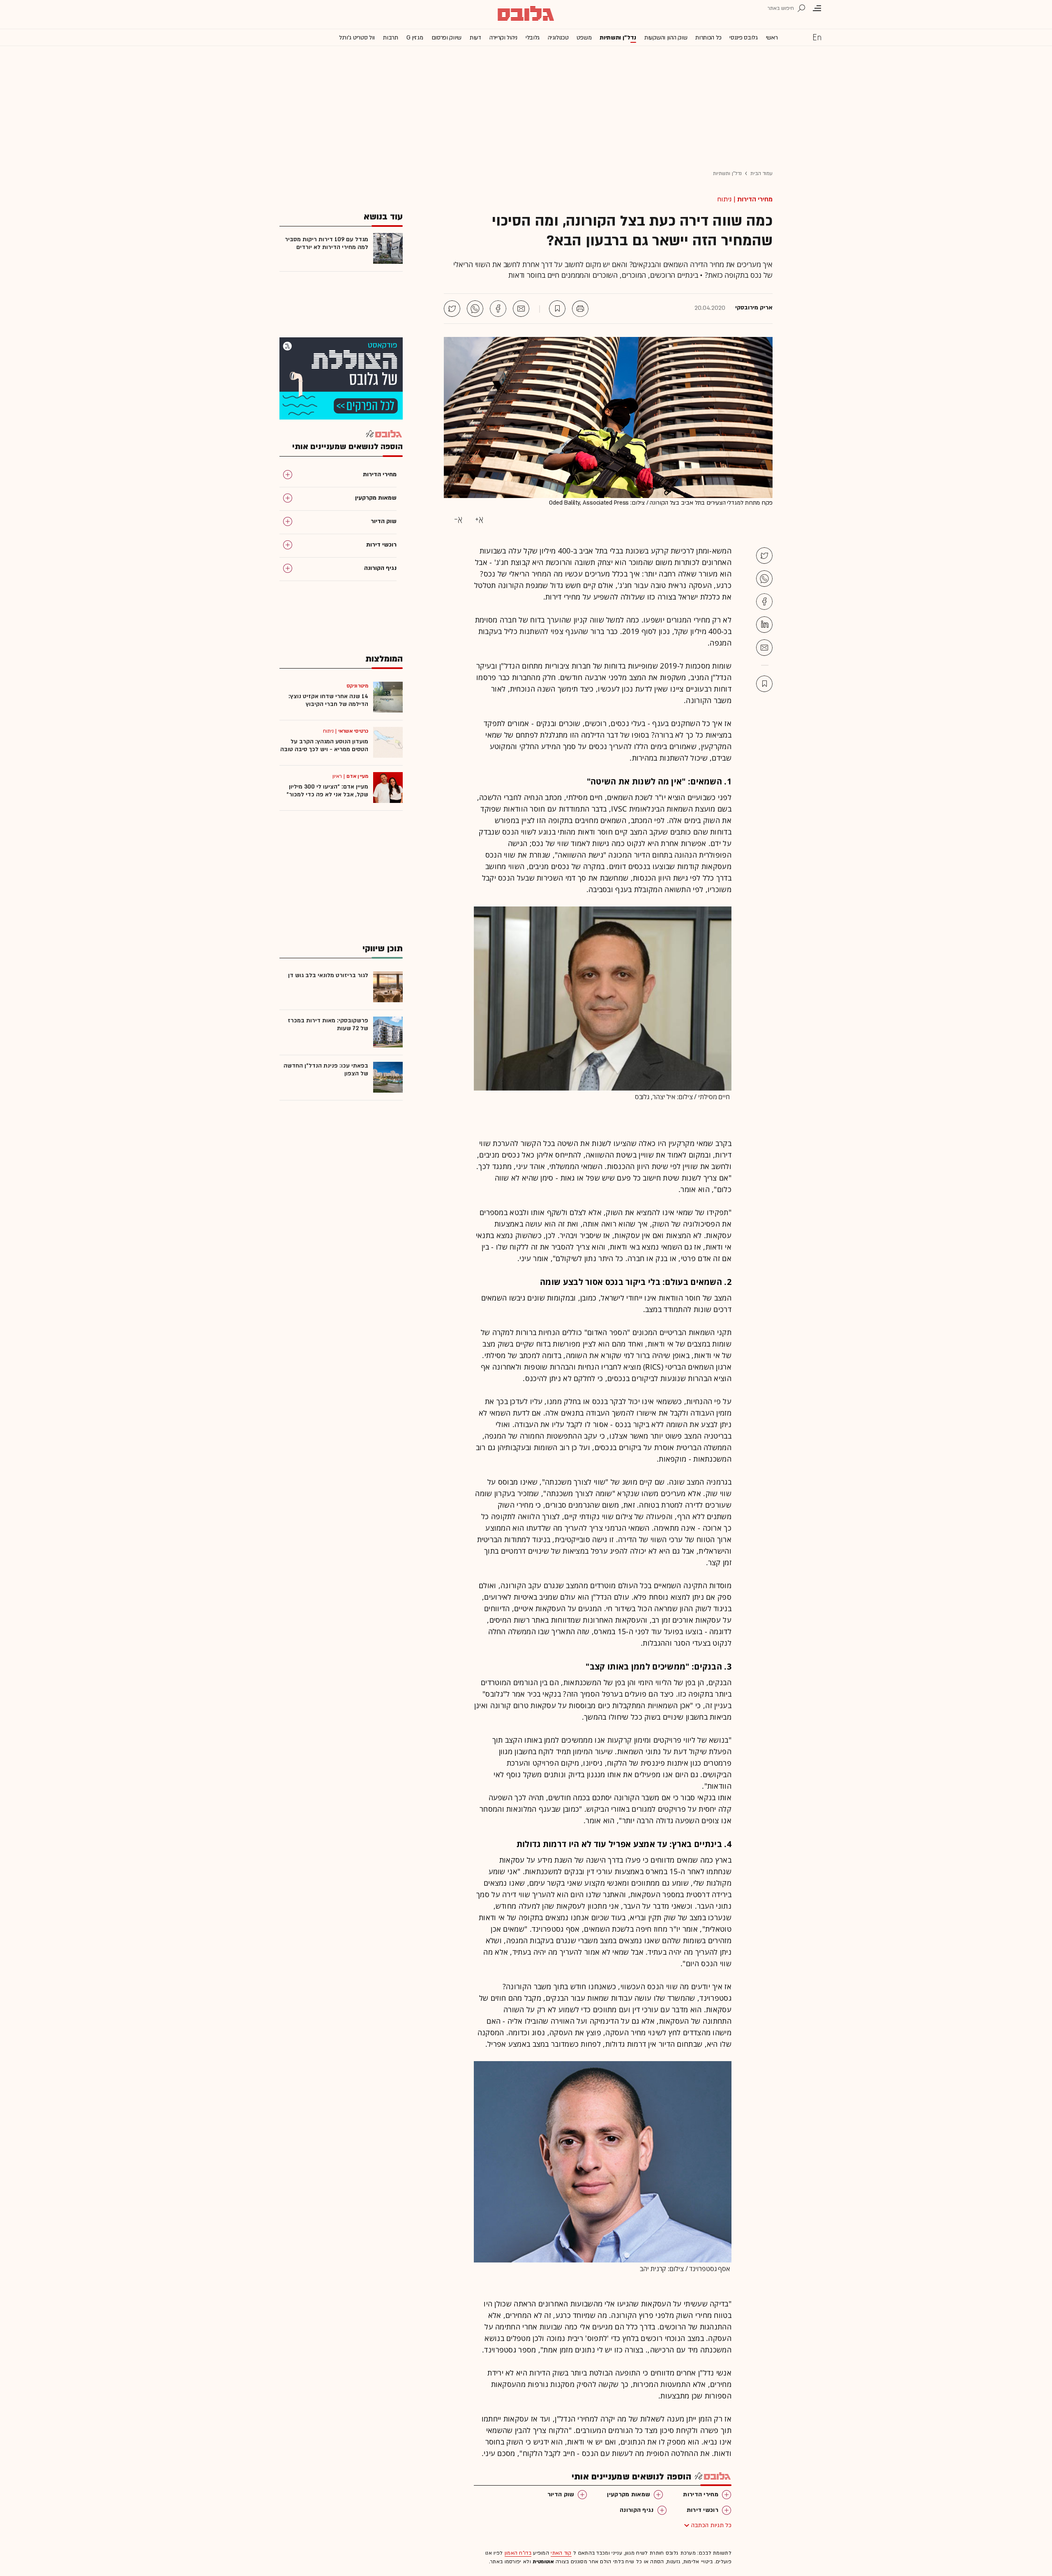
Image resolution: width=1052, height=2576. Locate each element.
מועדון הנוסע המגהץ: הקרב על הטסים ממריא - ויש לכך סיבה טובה (324, 745)
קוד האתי (561, 2553)
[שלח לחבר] (764, 648)
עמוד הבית (761, 173)
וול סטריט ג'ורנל (357, 38)
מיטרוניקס (357, 686)
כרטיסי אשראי (353, 731)
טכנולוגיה (558, 38)
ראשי (772, 38)
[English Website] (817, 37)
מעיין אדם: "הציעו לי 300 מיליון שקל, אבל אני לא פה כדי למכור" (327, 791)
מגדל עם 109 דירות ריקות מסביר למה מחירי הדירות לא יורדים (326, 243)
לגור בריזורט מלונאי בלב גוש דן (328, 975)
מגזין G (415, 38)
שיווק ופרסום (446, 38)
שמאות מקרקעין (629, 2494)
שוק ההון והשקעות (666, 38)
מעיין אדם (357, 776)
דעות (475, 38)
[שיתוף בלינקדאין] (764, 625)
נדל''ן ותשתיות (618, 38)
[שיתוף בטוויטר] (452, 309)
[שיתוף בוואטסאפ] (475, 309)
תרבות (391, 38)
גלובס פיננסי (743, 38)
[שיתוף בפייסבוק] (498, 309)
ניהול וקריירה (503, 38)
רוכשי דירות (702, 2510)
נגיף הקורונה (637, 2510)
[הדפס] (580, 309)
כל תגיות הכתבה (711, 2525)
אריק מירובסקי (754, 308)
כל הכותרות (708, 38)
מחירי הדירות (755, 199)
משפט (584, 38)
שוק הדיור (561, 2494)
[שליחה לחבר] (521, 309)
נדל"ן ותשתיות (727, 173)
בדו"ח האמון (518, 2553)
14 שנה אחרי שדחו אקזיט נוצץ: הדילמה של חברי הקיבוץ (328, 700)
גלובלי (533, 38)
